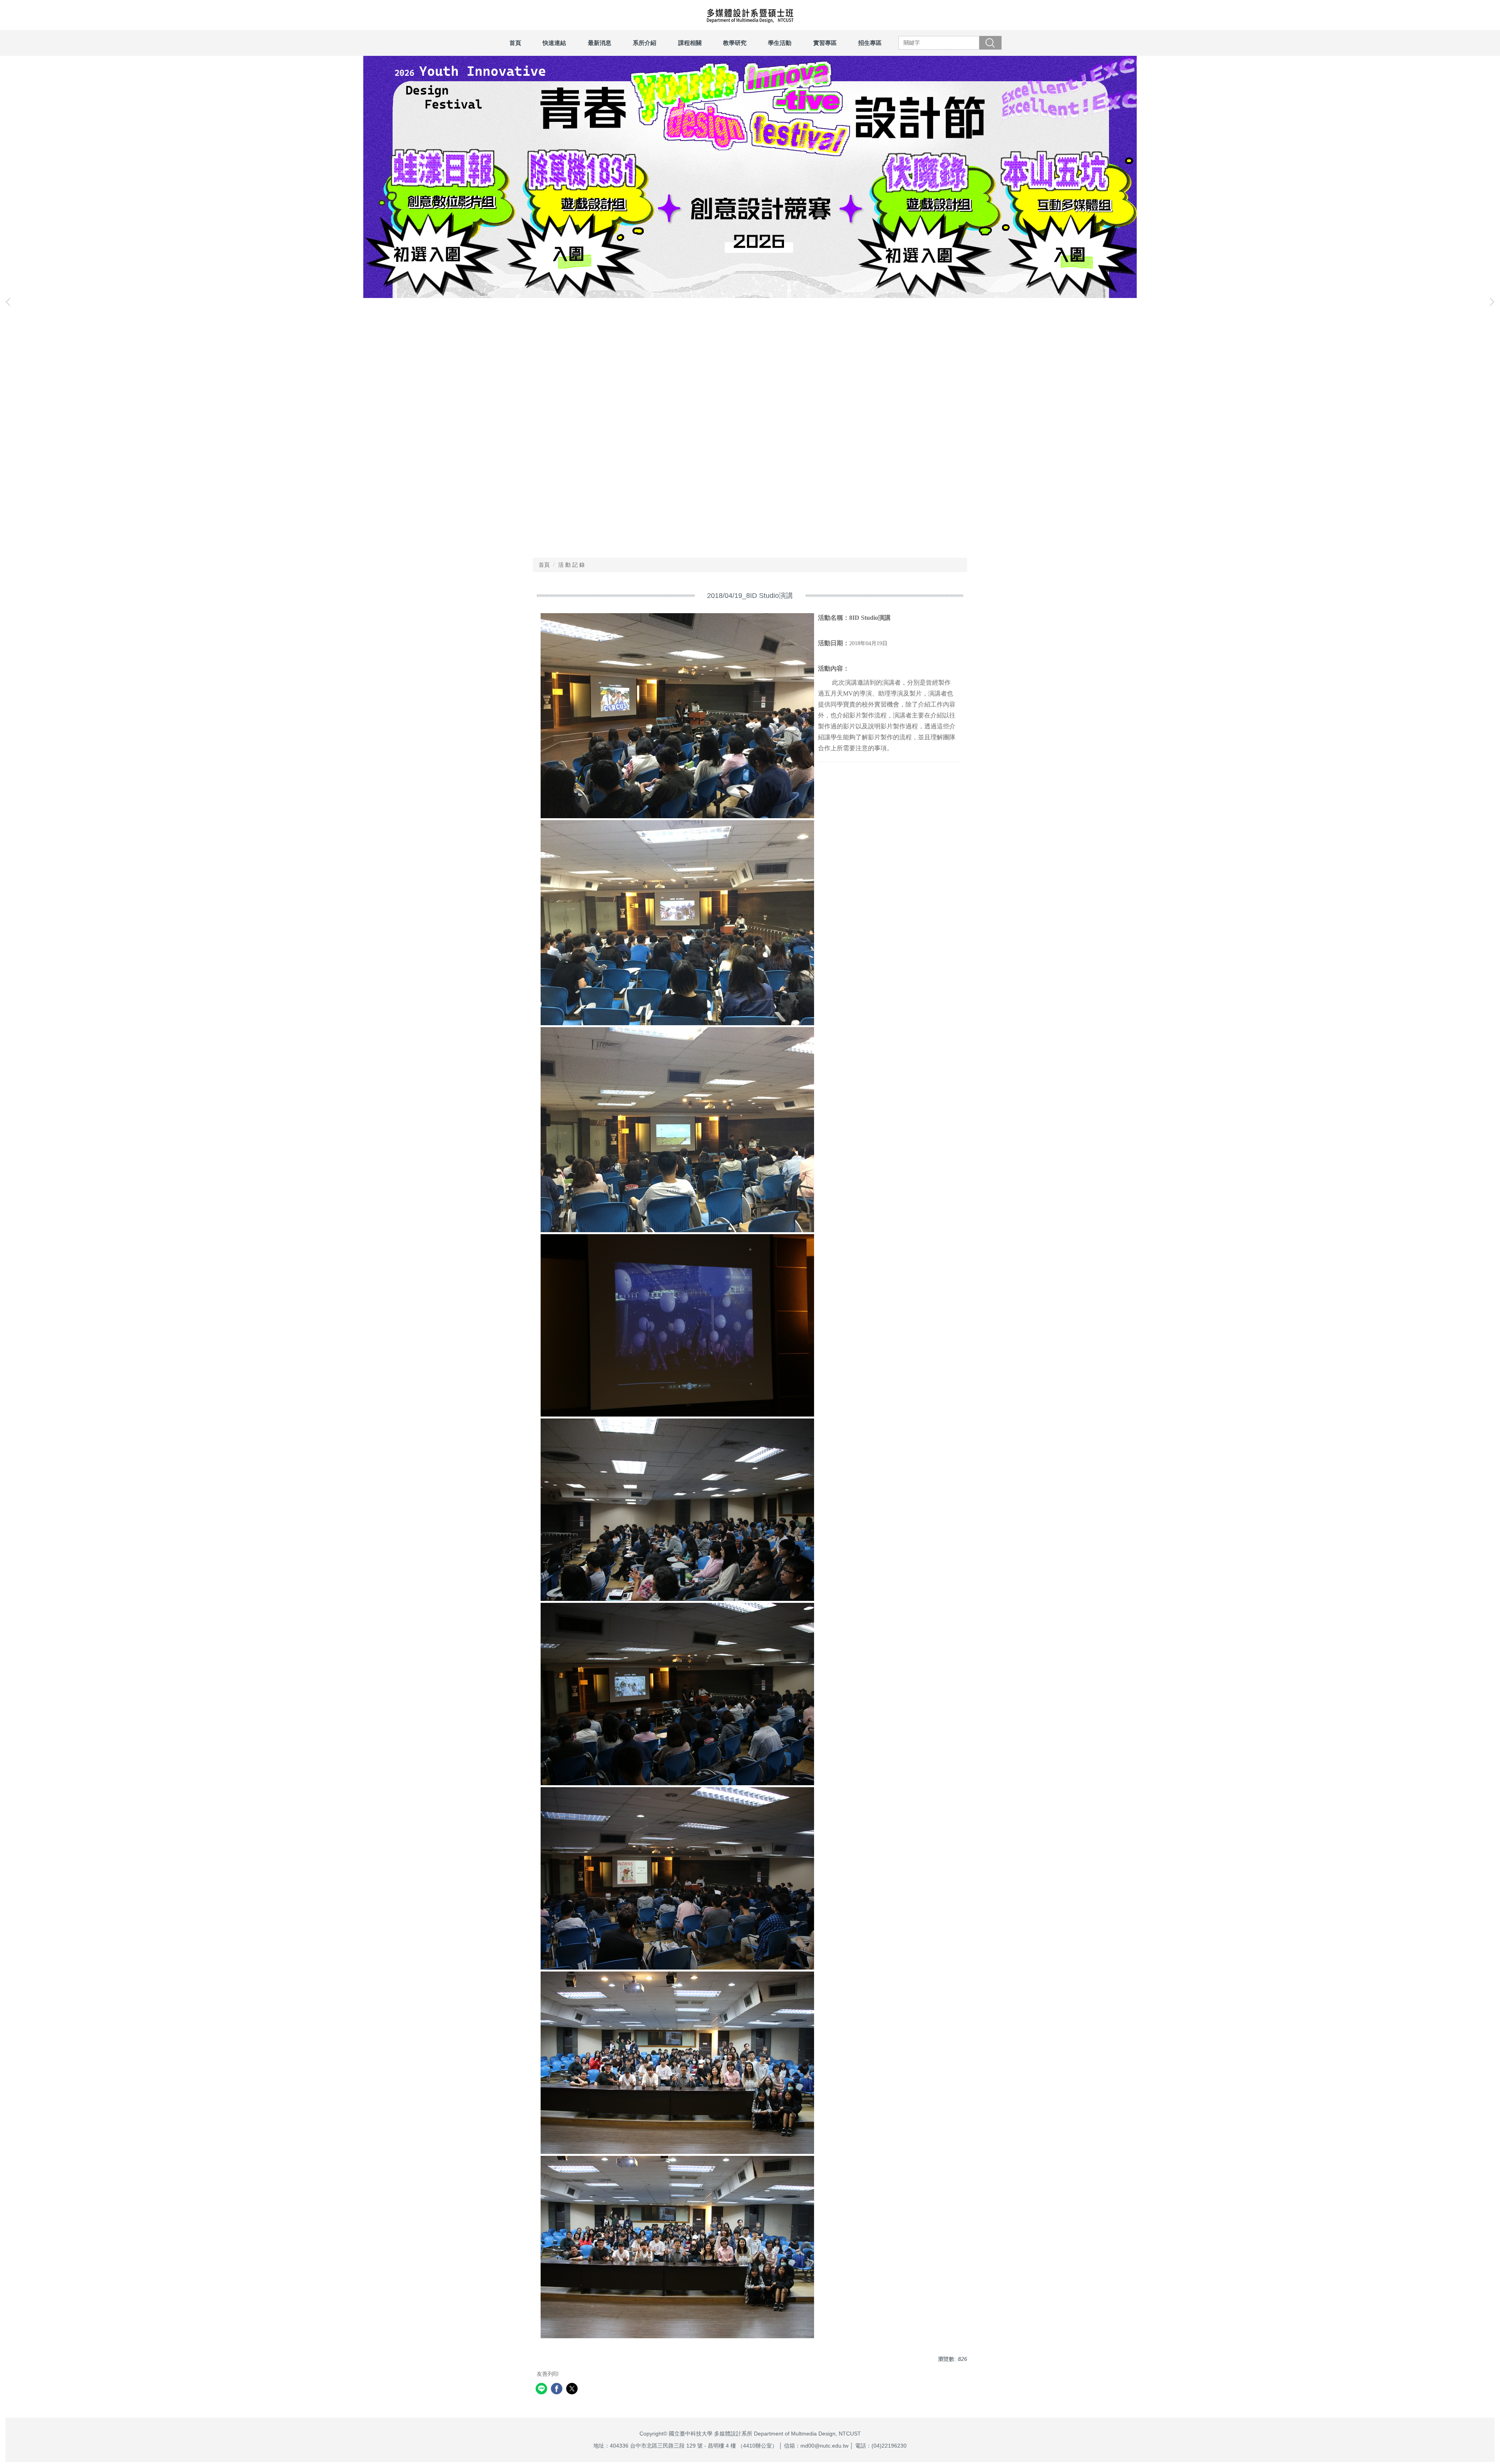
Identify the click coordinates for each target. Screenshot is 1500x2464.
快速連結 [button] (554, 43)
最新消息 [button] (600, 43)
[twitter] (573, 2390)
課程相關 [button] (690, 43)
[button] (10, 302)
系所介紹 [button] (645, 43)
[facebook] (558, 2390)
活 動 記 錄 (571, 565)
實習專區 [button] (825, 43)
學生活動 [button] (780, 43)
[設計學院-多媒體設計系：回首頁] (750, 15)
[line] (542, 2390)
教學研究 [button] (735, 43)
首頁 (515, 43)
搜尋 (990, 43)
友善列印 (548, 2374)
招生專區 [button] (870, 43)
